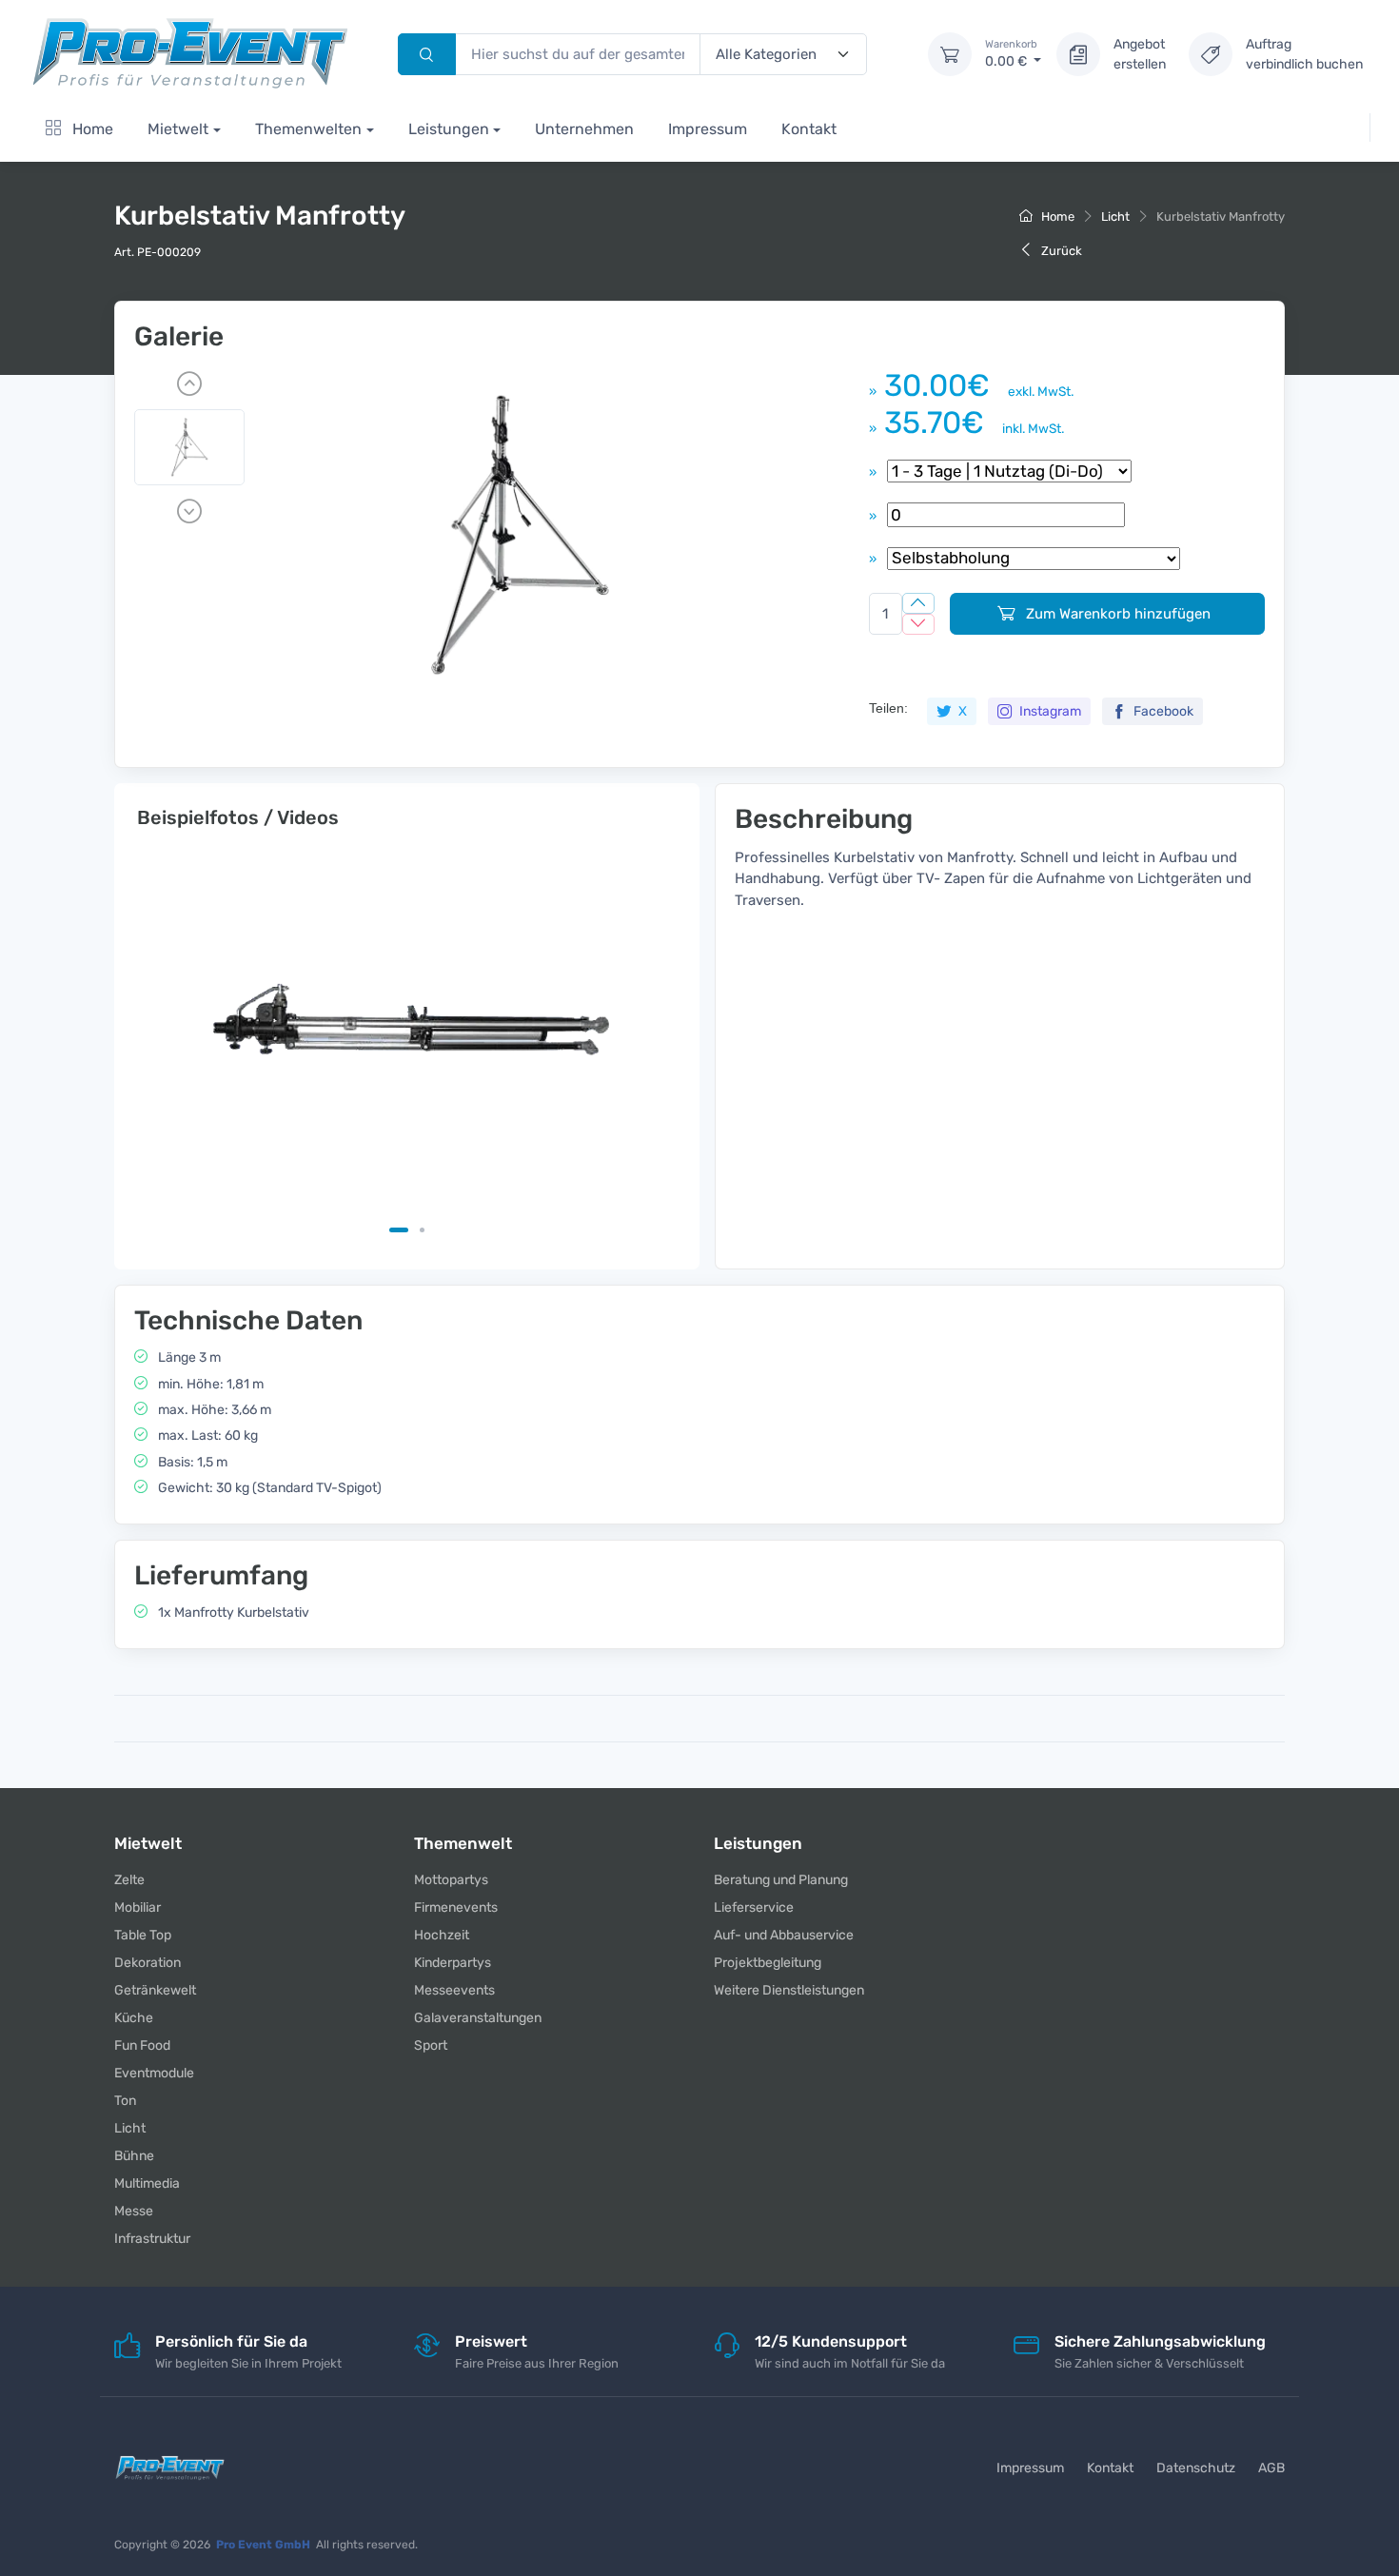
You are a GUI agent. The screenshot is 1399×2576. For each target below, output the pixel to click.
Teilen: (888, 708)
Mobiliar (138, 1907)
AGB (1271, 2468)
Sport (431, 2045)
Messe (134, 2211)
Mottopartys (451, 1880)
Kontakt (809, 129)
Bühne (134, 2156)
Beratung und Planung (781, 1880)
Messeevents (454, 1990)
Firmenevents (456, 1907)
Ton (125, 2101)
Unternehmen (584, 129)
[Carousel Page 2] (422, 1230)
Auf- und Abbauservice (784, 1935)
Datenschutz (1196, 2468)
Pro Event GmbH (263, 2545)
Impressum (708, 129)
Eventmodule (154, 2073)
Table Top (143, 1935)
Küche (134, 2018)
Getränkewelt (155, 1990)
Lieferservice (754, 1907)
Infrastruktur (152, 2239)
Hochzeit (442, 1935)
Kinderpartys (453, 1963)
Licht (1115, 216)
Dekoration (148, 1963)
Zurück (1060, 251)
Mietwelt (178, 129)
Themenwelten (308, 129)
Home (91, 129)
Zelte (129, 1880)
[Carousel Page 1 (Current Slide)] (399, 1230)
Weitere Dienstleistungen (789, 1990)
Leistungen (449, 129)
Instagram (1049, 711)
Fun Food (142, 2045)
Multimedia (147, 2183)
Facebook (1162, 711)
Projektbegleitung (768, 1963)
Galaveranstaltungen (478, 2018)
